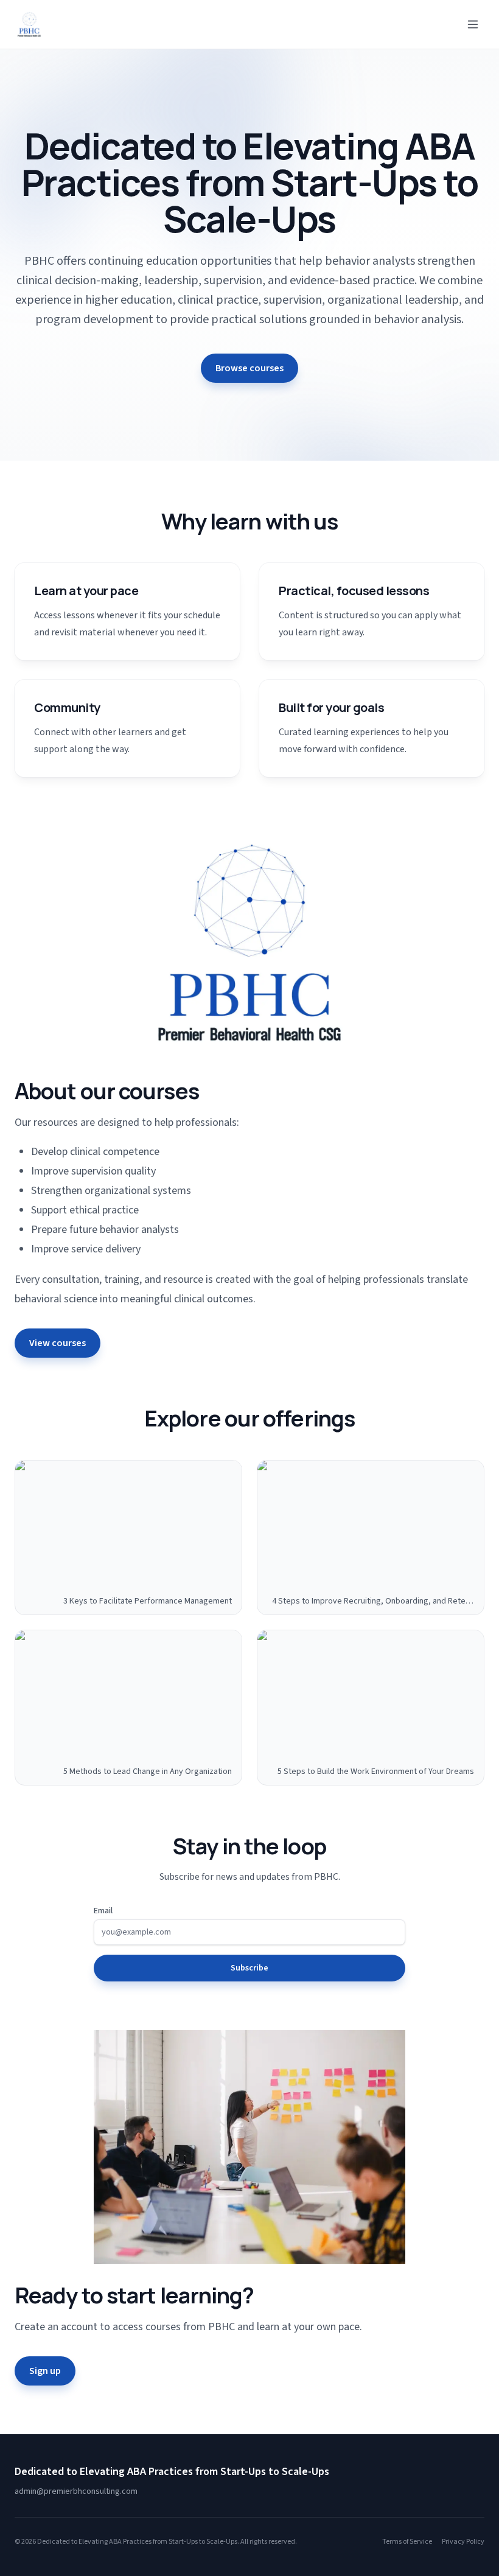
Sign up (45, 2371)
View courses (58, 1343)
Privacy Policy (463, 2542)
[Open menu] (473, 24)
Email (103, 1911)
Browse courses (249, 368)
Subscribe (249, 1968)
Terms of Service (407, 2542)
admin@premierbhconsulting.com (76, 2491)
